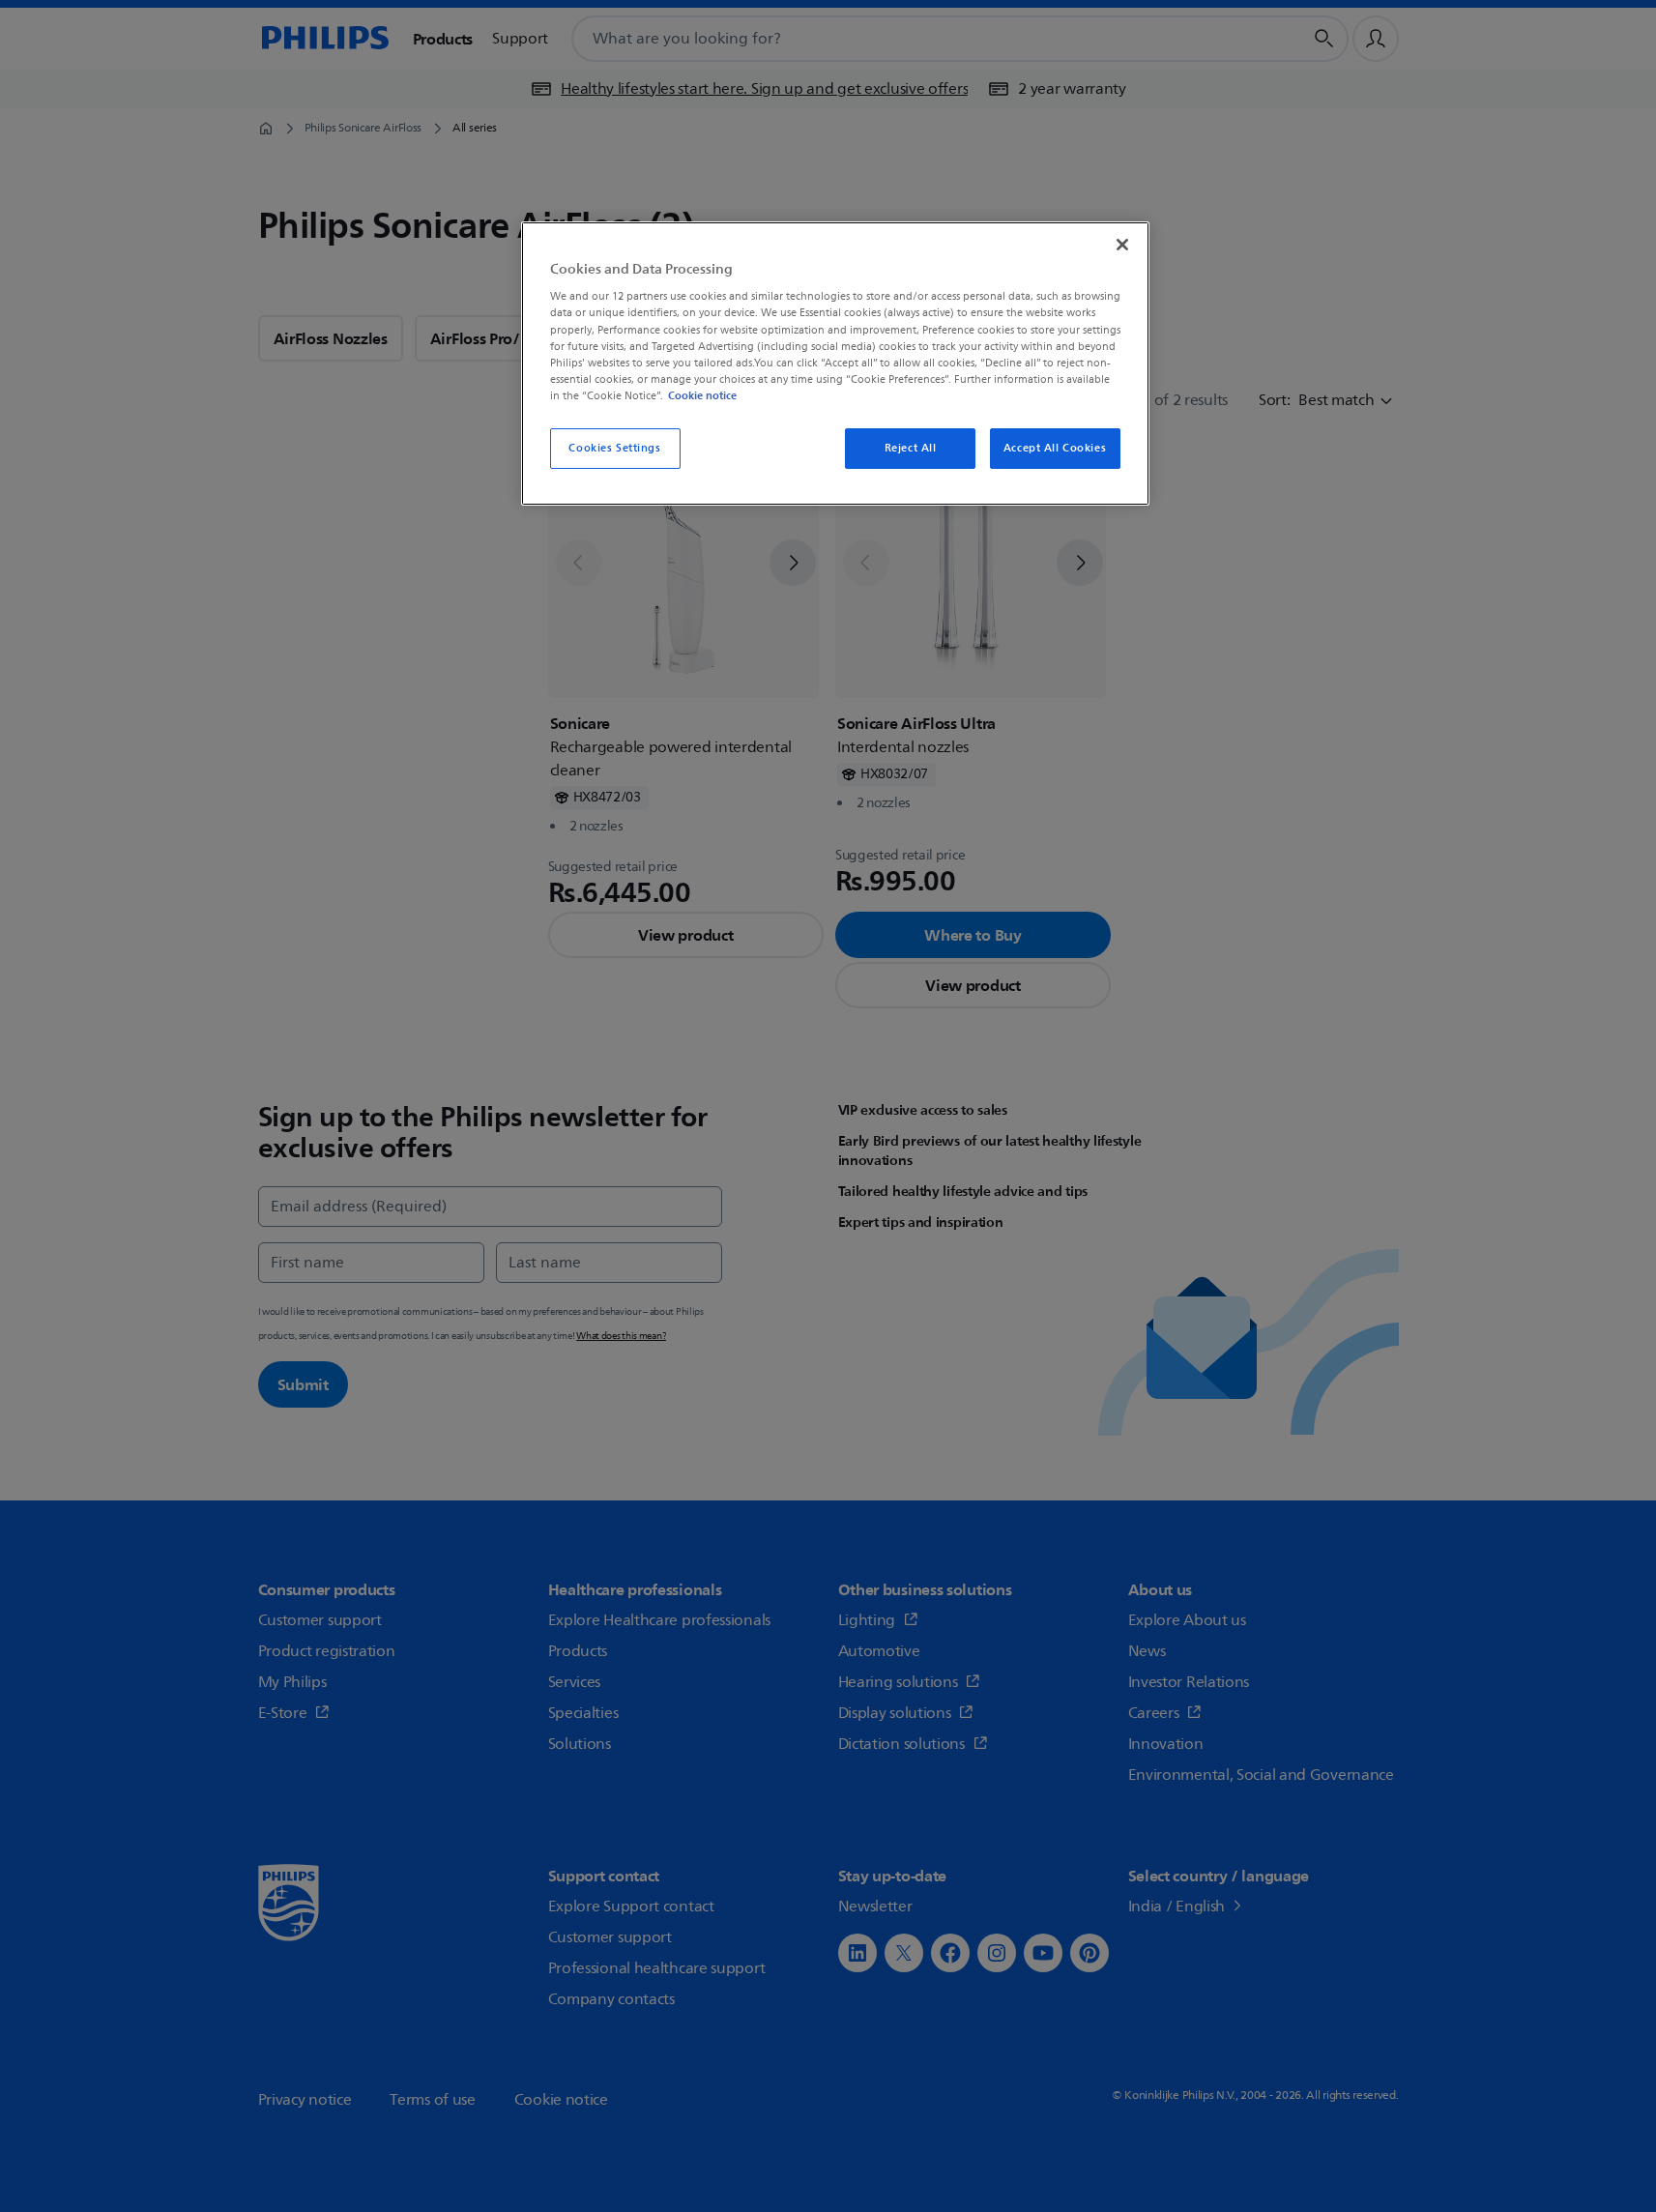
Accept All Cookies (1055, 448)
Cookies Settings (614, 448)
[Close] (1122, 245)
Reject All (911, 448)
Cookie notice (702, 395)
